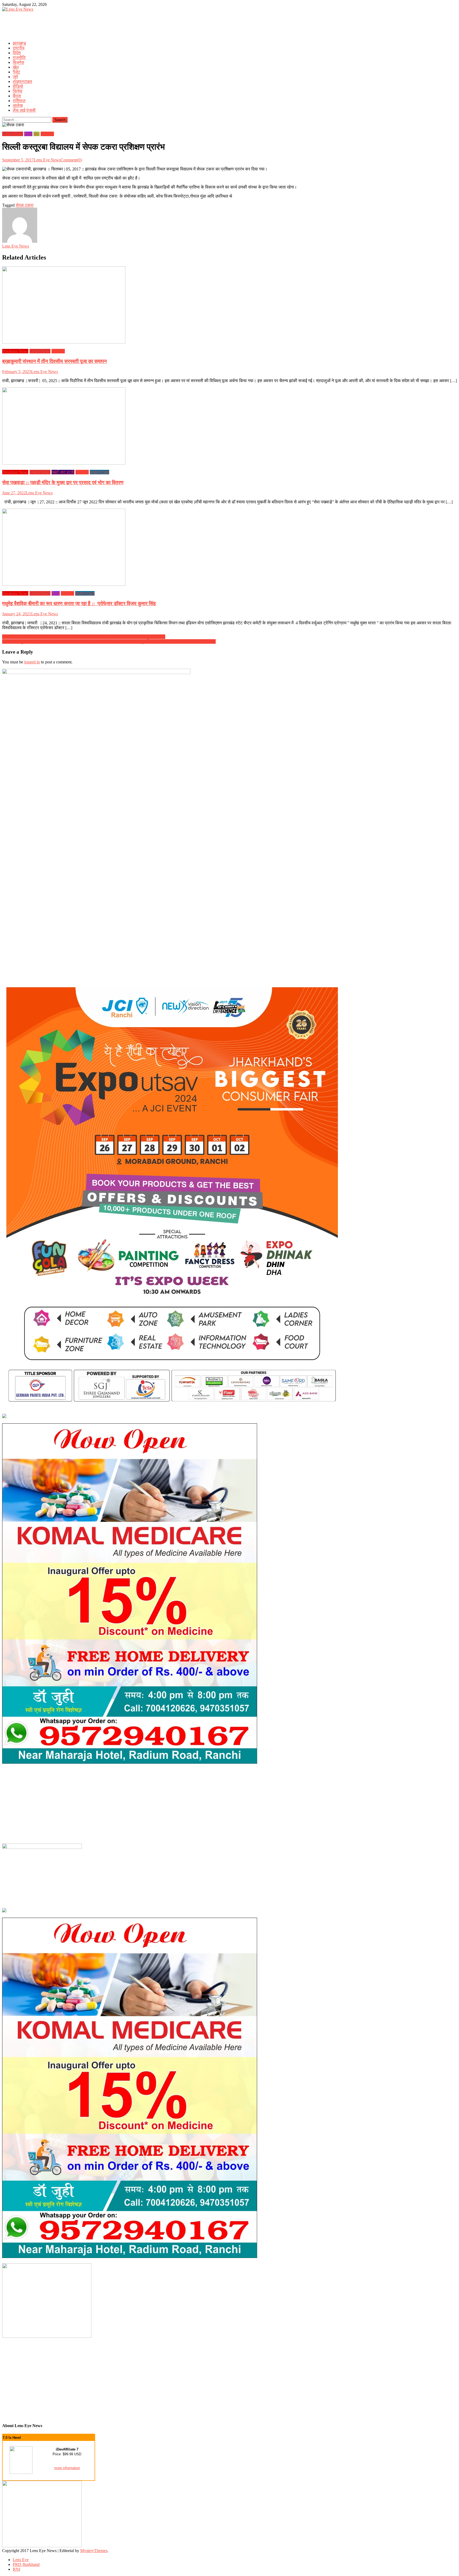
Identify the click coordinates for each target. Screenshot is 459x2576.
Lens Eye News (47, 160)
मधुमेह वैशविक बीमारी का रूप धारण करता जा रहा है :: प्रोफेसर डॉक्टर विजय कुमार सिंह (79, 603)
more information (67, 2468)
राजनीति (19, 58)
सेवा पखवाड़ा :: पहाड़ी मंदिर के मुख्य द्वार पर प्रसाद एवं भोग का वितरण (63, 482)
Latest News (13, 134)
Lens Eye (21, 2560)
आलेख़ (18, 105)
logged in (32, 662)
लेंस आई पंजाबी (24, 110)
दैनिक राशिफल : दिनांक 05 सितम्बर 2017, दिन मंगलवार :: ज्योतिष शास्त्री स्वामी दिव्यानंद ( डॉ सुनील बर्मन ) (84, 637)
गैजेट (16, 72)
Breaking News (15, 351)
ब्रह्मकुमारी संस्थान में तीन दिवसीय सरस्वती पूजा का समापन (54, 361)
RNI (16, 2569)
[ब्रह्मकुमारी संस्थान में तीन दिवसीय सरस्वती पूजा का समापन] (229, 306)
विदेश (17, 53)
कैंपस (17, 96)
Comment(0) (71, 160)
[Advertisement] (99, 24)
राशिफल (19, 101)
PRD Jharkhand (26, 2564)
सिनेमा (18, 91)
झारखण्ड (19, 43)
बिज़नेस (18, 62)
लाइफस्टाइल (22, 81)
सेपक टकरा (25, 205)
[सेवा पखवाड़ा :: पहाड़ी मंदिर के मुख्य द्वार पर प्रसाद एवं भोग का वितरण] (229, 426)
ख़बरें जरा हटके (63, 472)
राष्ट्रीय (19, 48)
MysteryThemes (94, 2551)
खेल (16, 67)
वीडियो (18, 86)
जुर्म (15, 77)
